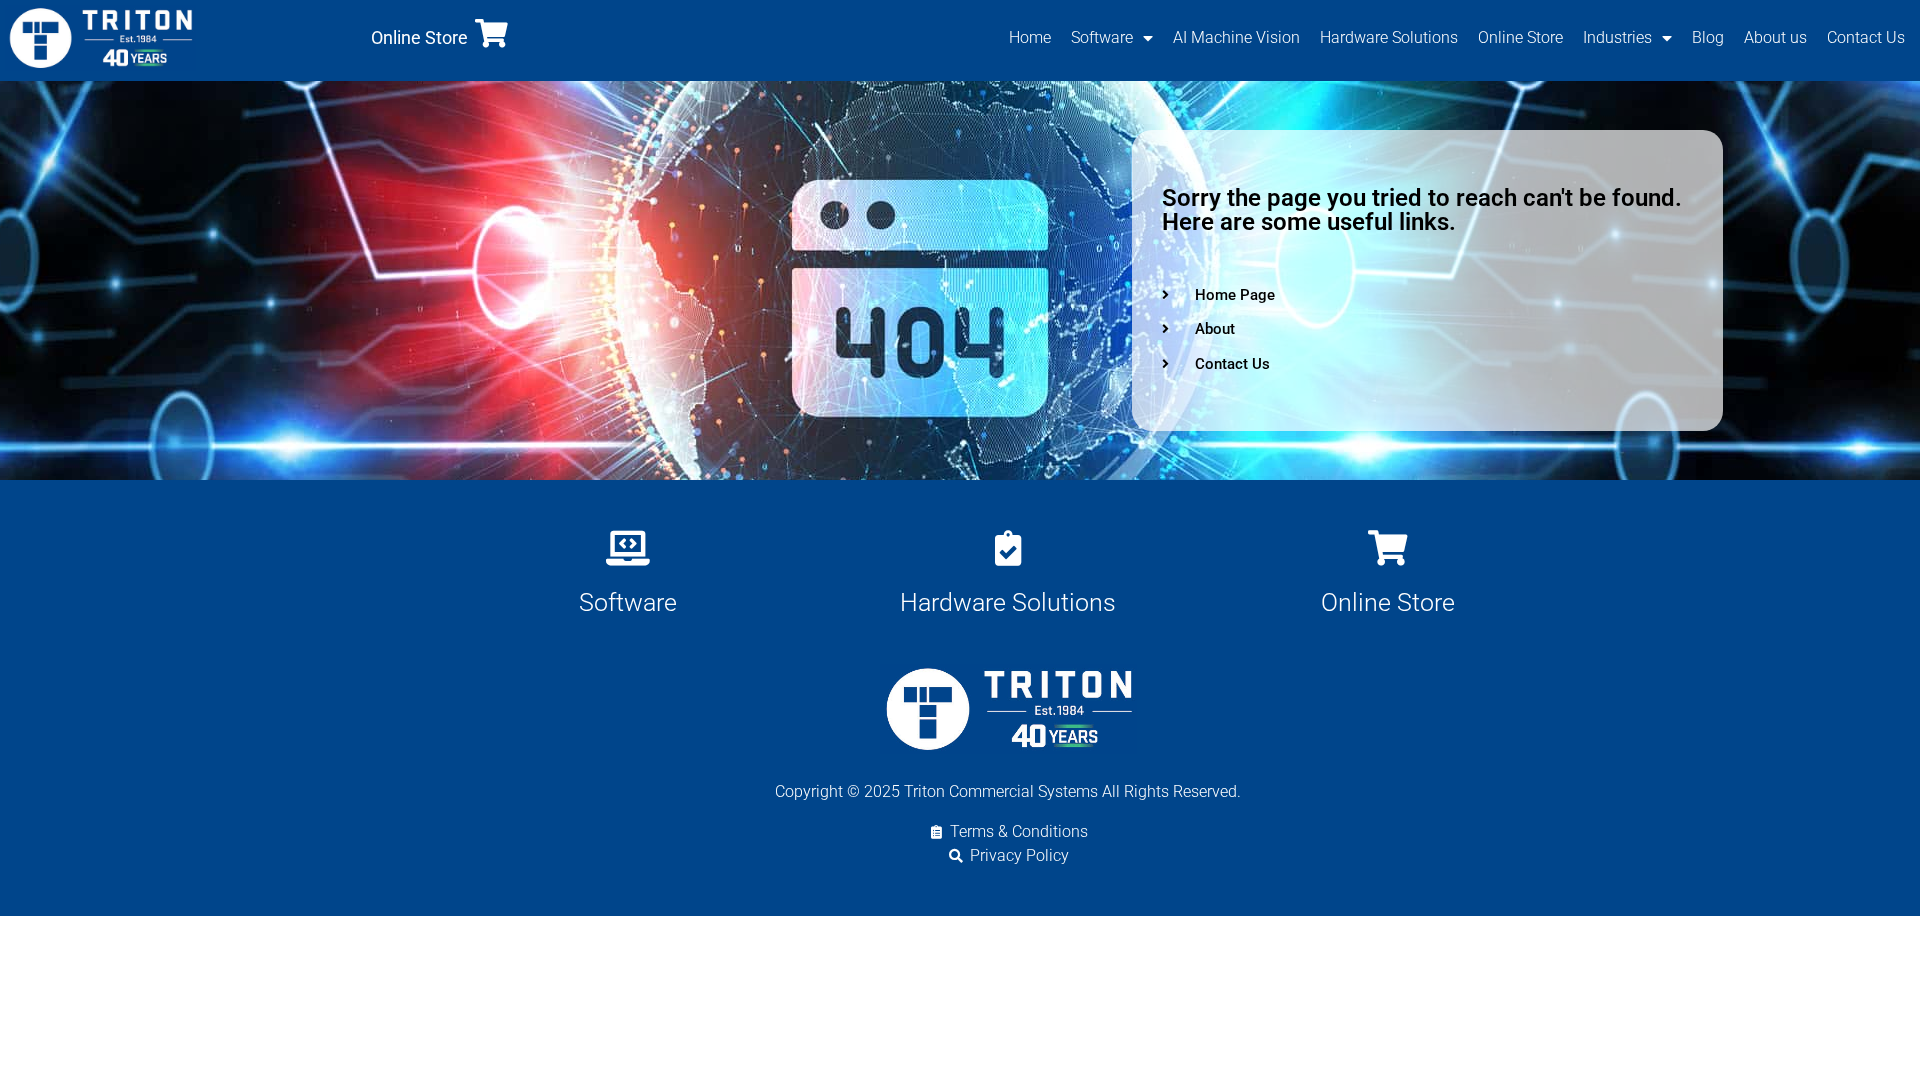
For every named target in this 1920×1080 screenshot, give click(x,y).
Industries (1617, 37)
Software (1102, 37)
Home (1030, 37)
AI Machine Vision (1236, 37)
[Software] (627, 547)
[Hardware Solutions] (1007, 547)
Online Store (419, 37)
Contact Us (1866, 37)
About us (1775, 37)
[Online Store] (491, 33)
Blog (1708, 37)
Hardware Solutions (1389, 37)
